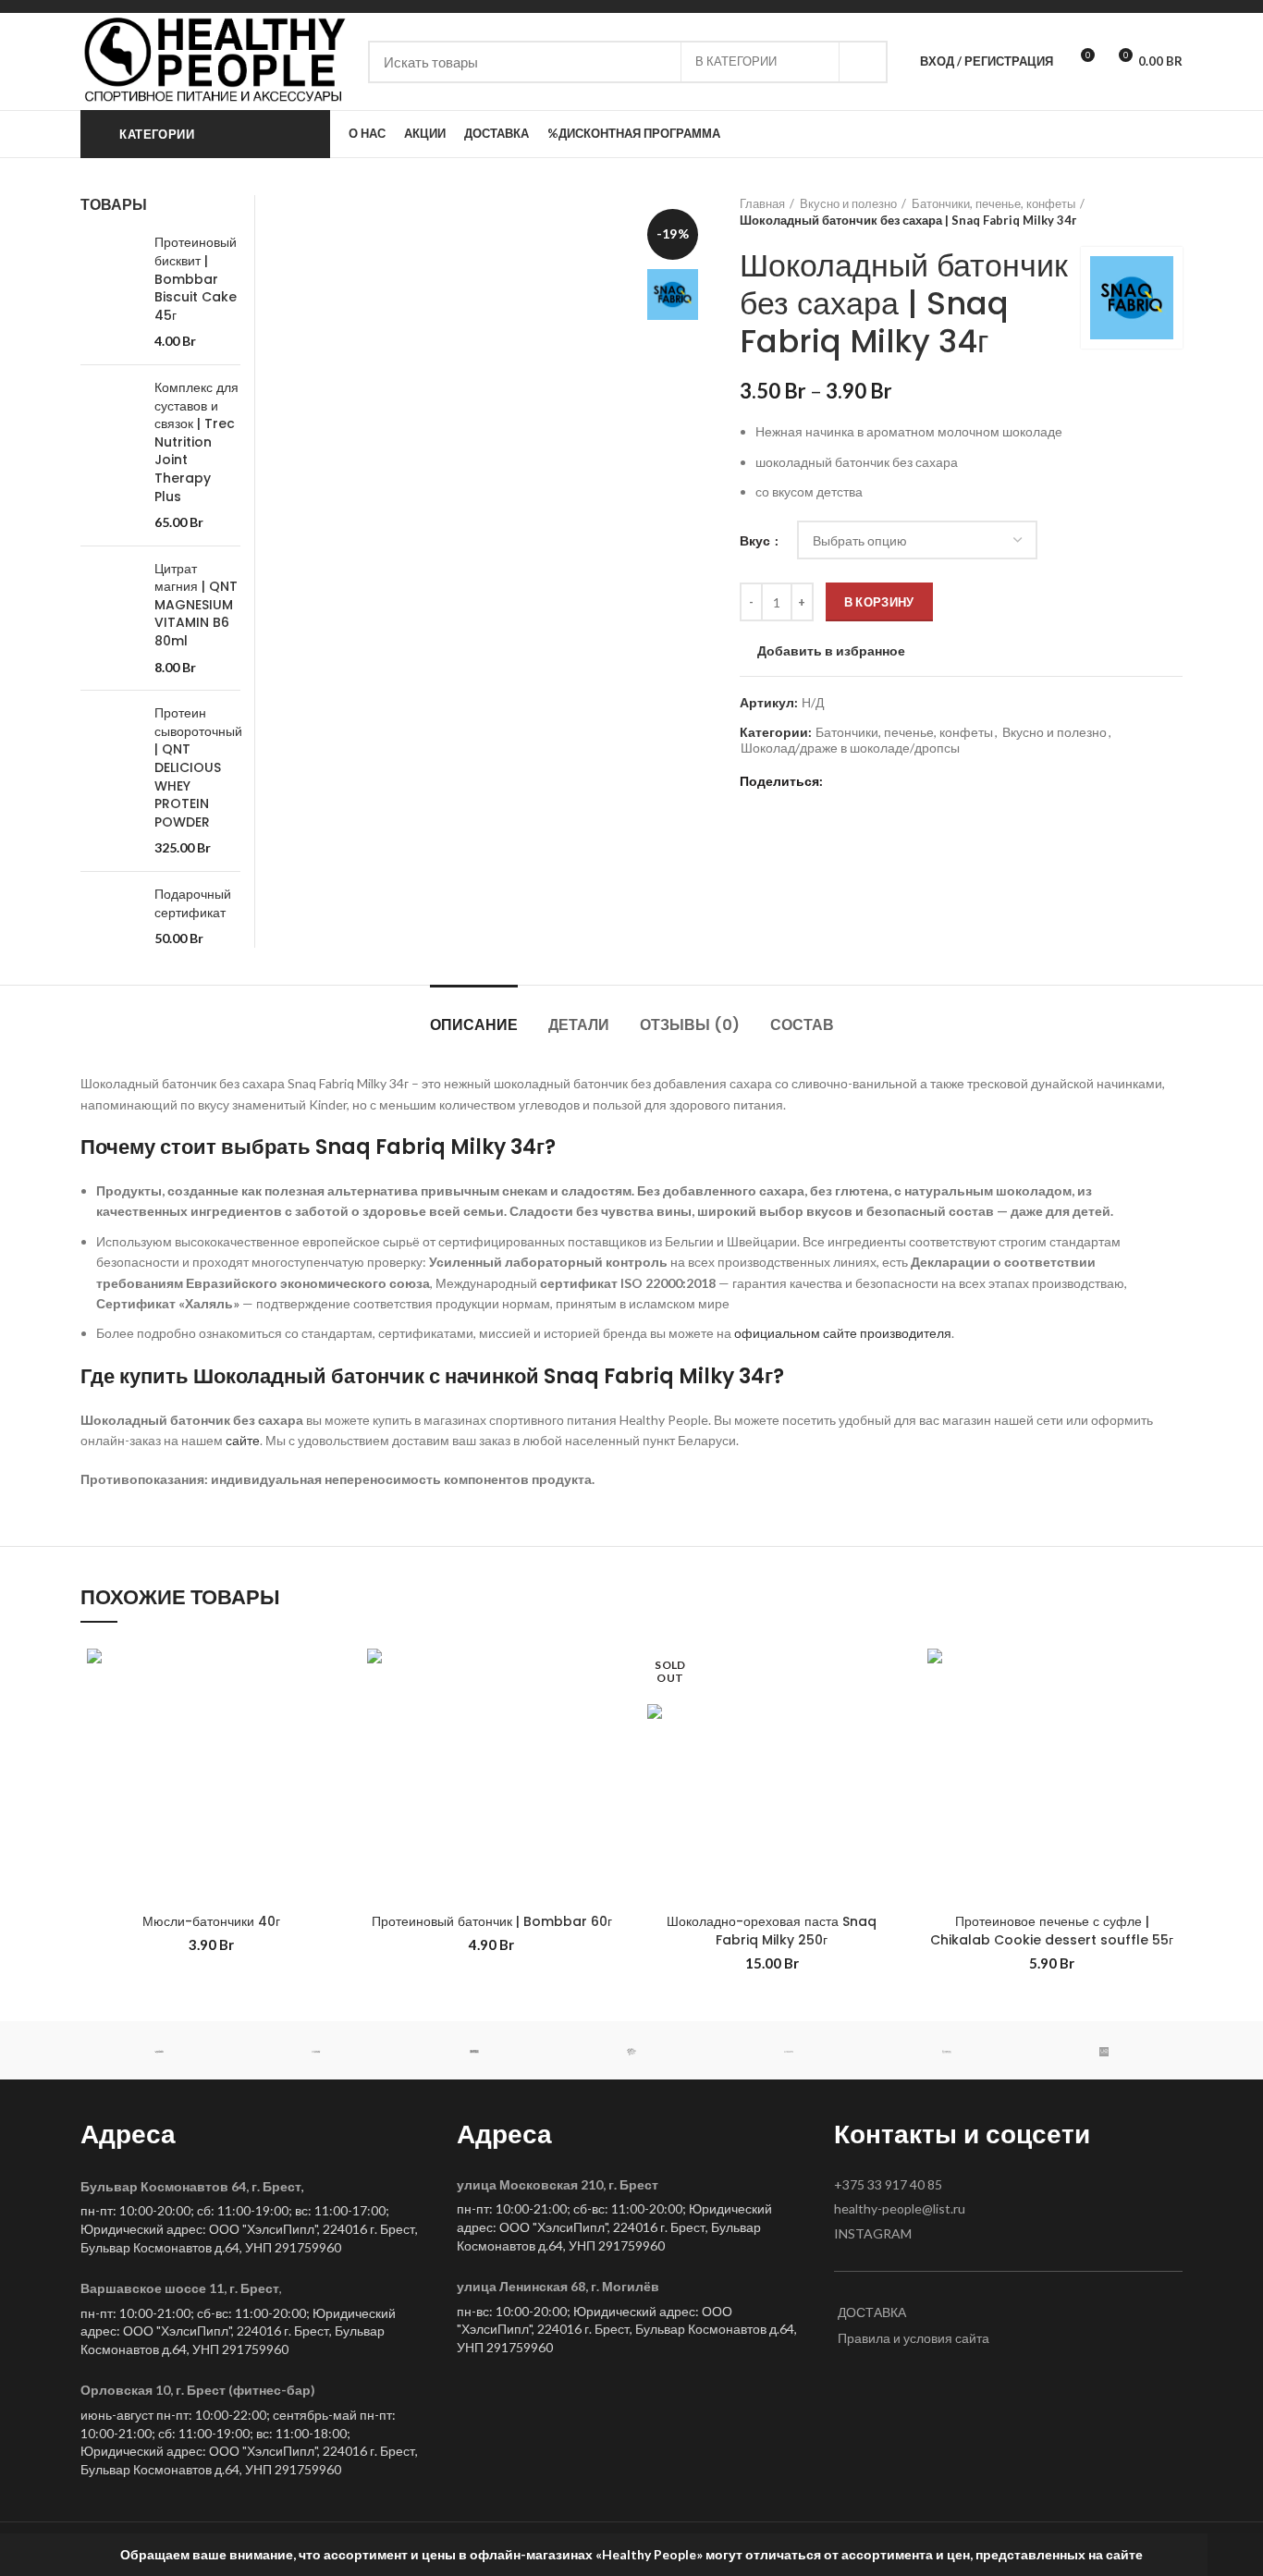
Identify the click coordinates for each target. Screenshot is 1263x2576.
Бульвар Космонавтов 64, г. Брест (191, 2186)
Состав (802, 1025)
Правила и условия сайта (914, 2338)
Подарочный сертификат (193, 904)
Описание (474, 1025)
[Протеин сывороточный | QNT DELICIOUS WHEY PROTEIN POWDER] (110, 781)
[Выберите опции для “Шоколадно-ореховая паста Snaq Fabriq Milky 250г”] (889, 1714)
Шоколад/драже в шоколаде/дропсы (850, 748)
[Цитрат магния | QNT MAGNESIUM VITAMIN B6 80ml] (110, 619)
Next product (1173, 212)
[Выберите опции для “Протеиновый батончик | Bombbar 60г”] (608, 1714)
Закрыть (1235, 2555)
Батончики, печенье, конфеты (993, 203)
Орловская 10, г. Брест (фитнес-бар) (198, 2390)
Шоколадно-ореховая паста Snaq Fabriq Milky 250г (772, 1931)
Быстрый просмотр (328, 1755)
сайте (243, 1440)
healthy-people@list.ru (900, 2208)
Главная (762, 203)
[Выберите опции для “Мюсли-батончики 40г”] (328, 1714)
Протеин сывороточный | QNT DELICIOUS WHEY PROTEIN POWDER (198, 768)
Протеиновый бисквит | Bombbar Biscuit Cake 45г (196, 279)
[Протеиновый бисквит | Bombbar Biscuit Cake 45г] (110, 292)
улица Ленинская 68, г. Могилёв (558, 2286)
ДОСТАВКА (872, 2312)
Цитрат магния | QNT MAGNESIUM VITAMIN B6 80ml (196, 605)
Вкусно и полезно (848, 203)
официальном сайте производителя (843, 1333)
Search (863, 62)
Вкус (756, 540)
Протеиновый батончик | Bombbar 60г (492, 1921)
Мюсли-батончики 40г (211, 1921)
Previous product (1136, 212)
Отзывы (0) (690, 1025)
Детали (579, 1025)
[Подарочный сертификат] (110, 917)
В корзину (879, 602)
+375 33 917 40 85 (888, 2184)
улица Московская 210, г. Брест (558, 2184)
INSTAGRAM (873, 2233)
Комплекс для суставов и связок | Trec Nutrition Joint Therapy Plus (196, 442)
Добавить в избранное (831, 651)
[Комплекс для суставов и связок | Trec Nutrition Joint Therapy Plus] (110, 455)
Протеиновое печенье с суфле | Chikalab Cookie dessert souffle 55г (1052, 1931)
